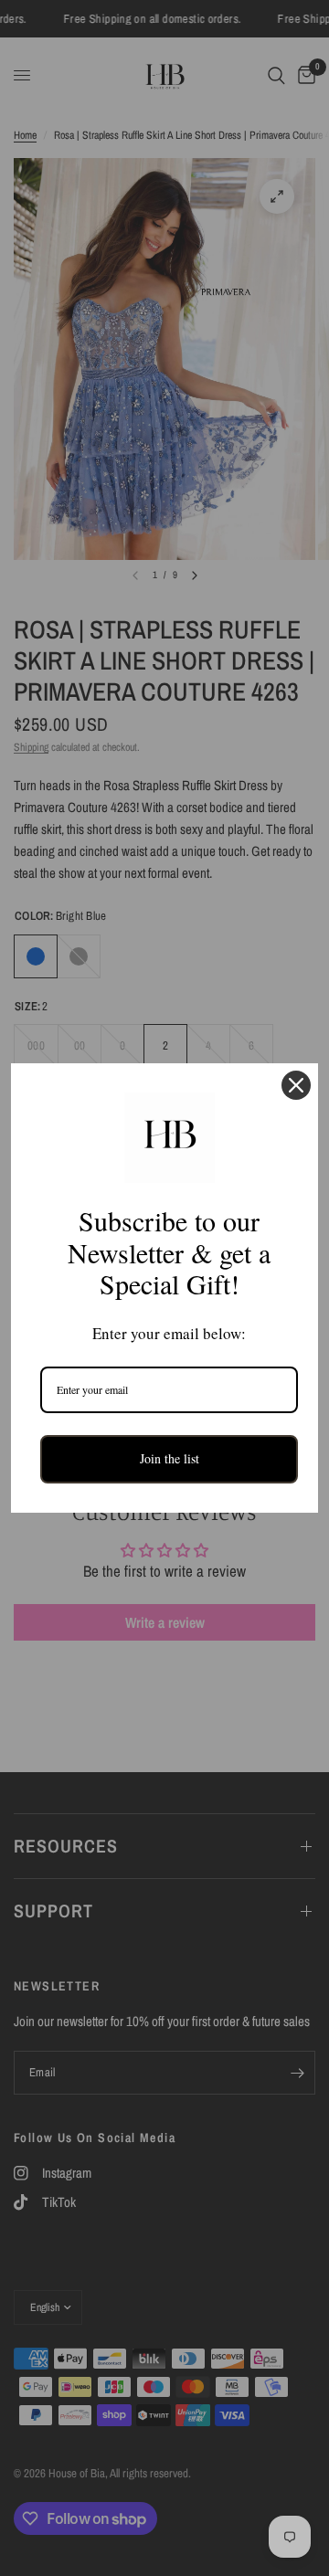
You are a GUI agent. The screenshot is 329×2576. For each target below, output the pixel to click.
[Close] (296, 1085)
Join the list (170, 1458)
